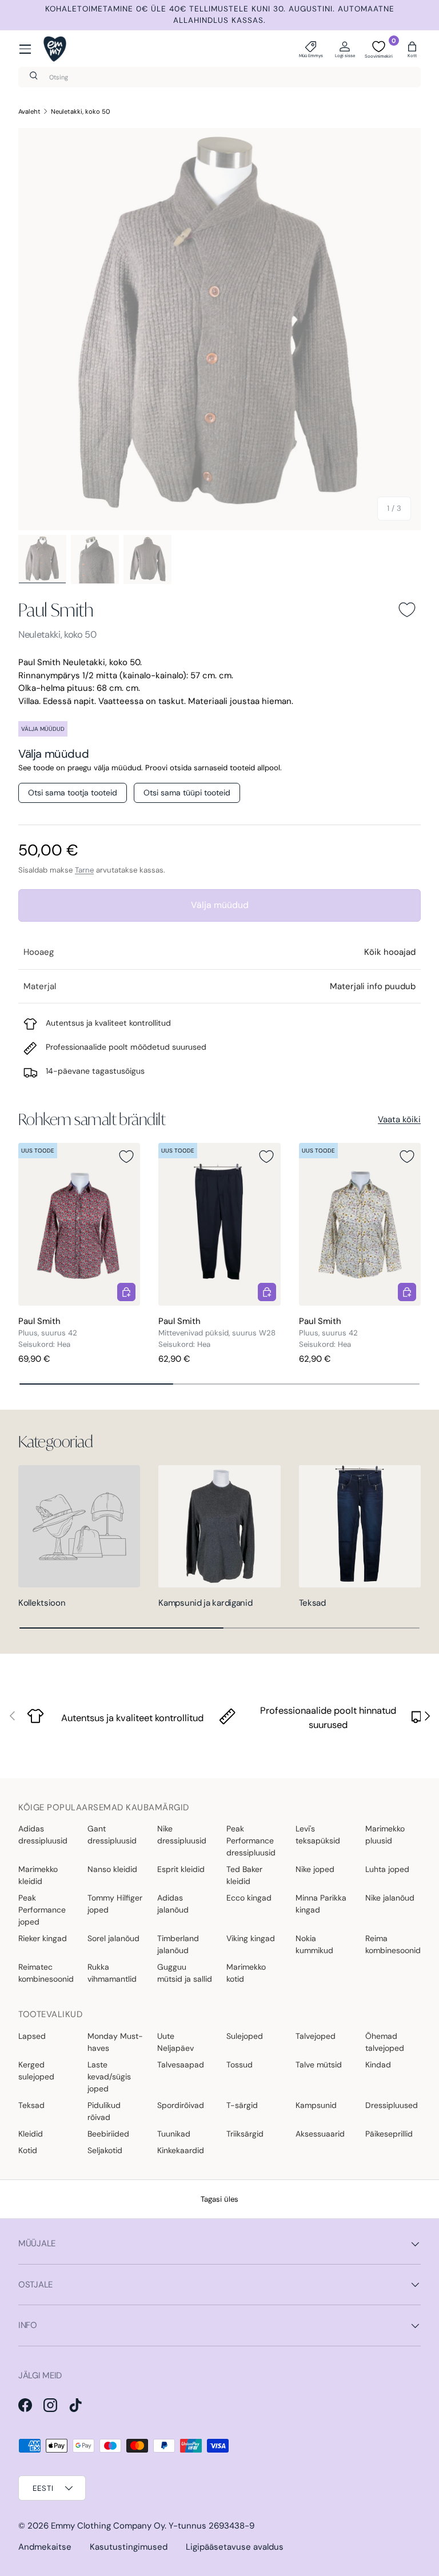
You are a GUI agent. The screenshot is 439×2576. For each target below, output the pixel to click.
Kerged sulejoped (36, 2071)
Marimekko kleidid (38, 1875)
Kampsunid (316, 2105)
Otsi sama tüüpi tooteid (187, 793)
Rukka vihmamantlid (112, 1973)
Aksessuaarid (320, 2134)
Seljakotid (105, 2150)
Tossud (240, 2065)
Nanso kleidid (112, 1869)
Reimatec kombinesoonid (46, 1973)
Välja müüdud (220, 905)
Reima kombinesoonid (393, 1944)
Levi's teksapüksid (318, 1835)
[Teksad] (360, 1526)
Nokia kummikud (314, 1944)
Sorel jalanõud (113, 1938)
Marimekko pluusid (385, 1835)
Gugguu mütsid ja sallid (185, 1973)
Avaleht (29, 111)
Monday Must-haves (115, 2042)
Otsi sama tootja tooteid (73, 793)
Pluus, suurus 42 (48, 1333)
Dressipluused (392, 2105)
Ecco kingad (249, 1898)
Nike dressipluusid (182, 1835)
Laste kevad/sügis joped (109, 2077)
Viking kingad (251, 1938)
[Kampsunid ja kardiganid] (219, 1526)
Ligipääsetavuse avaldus (235, 2547)
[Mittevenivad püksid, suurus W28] (219, 1224)
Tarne (84, 870)
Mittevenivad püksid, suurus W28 (217, 1333)
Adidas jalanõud (173, 1904)
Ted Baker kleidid (244, 1875)
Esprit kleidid (181, 1869)
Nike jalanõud (390, 1898)
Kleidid (31, 2134)
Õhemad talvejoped (385, 2042)
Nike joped (315, 1869)
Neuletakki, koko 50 (81, 111)
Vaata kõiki (399, 1119)
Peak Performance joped (42, 1910)
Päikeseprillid (389, 2134)
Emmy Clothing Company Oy (108, 2526)
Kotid (28, 2150)
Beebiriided (108, 2134)
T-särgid (242, 2105)
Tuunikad (174, 2134)
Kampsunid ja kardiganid (205, 1603)
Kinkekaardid (181, 2150)
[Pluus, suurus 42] (79, 1224)
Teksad (312, 1603)
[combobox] (219, 77)
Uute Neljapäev (175, 2042)
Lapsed (32, 2036)
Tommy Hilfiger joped (115, 1904)
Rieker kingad (43, 1938)
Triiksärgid (245, 2134)
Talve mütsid (319, 2065)
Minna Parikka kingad (321, 1904)
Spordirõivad (181, 2105)
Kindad (378, 2065)
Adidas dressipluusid (43, 1835)
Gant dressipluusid (112, 1835)
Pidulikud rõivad (104, 2111)
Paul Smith (56, 610)
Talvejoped (316, 2036)
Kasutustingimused (129, 2547)
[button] (412, 49)
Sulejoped (245, 2036)
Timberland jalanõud (178, 1944)
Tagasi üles (219, 2199)
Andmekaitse (45, 2547)
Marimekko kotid (246, 1973)
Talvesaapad (181, 2065)
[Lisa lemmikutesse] (407, 610)
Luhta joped (387, 1869)
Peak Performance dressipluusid (251, 1841)
